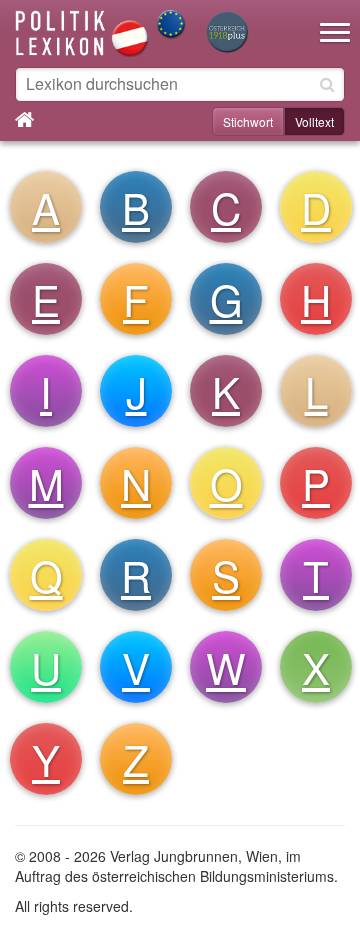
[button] (335, 20)
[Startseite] (101, 31)
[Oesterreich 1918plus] (227, 33)
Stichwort (248, 121)
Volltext (314, 121)
